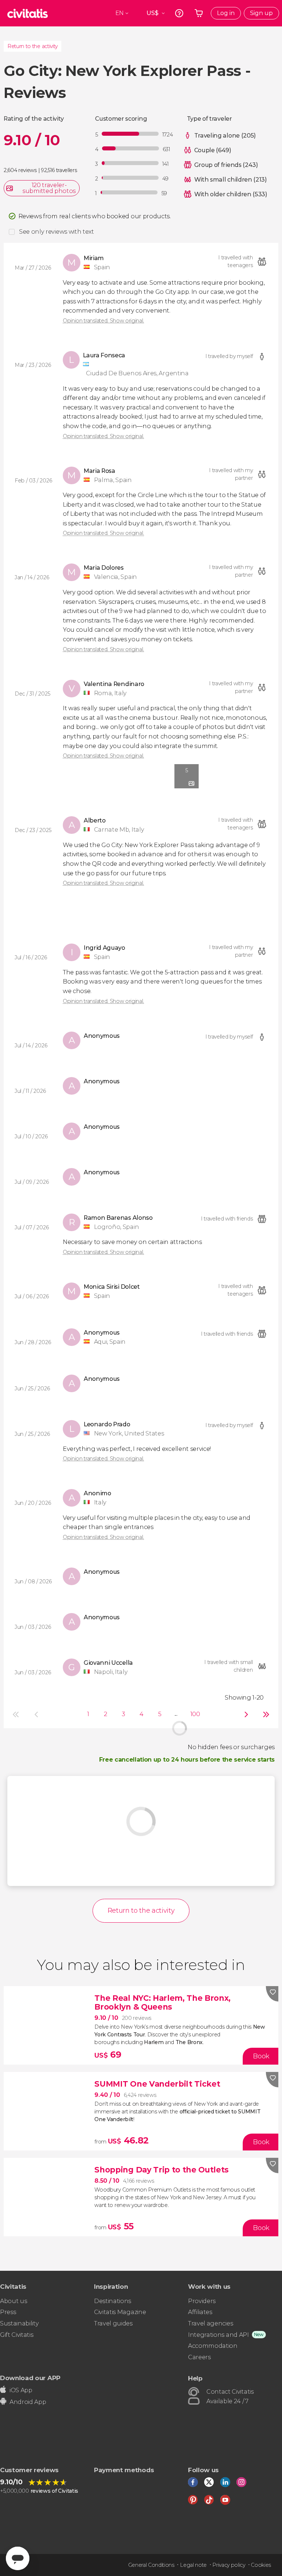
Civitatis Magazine (120, 2312)
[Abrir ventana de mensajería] (18, 2558)
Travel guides (113, 2323)
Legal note (193, 2565)
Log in (226, 13)
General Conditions (151, 2565)
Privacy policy (229, 2565)
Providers (202, 2301)
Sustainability (19, 2323)
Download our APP (30, 2378)
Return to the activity (32, 46)
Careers (199, 2357)
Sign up (261, 13)
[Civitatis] (28, 13)
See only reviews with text (57, 232)
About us (13, 2301)
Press (8, 2312)
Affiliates (200, 2312)
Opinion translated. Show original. (103, 321)
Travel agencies (210, 2323)
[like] (272, 1994)
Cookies (261, 2565)
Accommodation (213, 2346)
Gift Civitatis (17, 2335)
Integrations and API (218, 2335)
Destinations (113, 2301)
